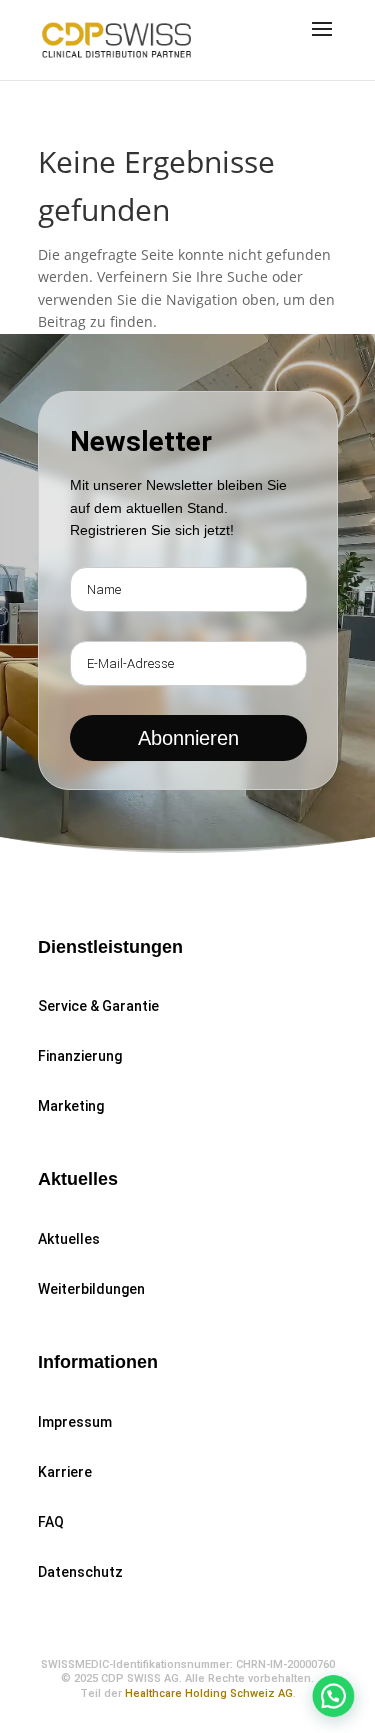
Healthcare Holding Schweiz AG (209, 1693)
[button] (330, 1687)
